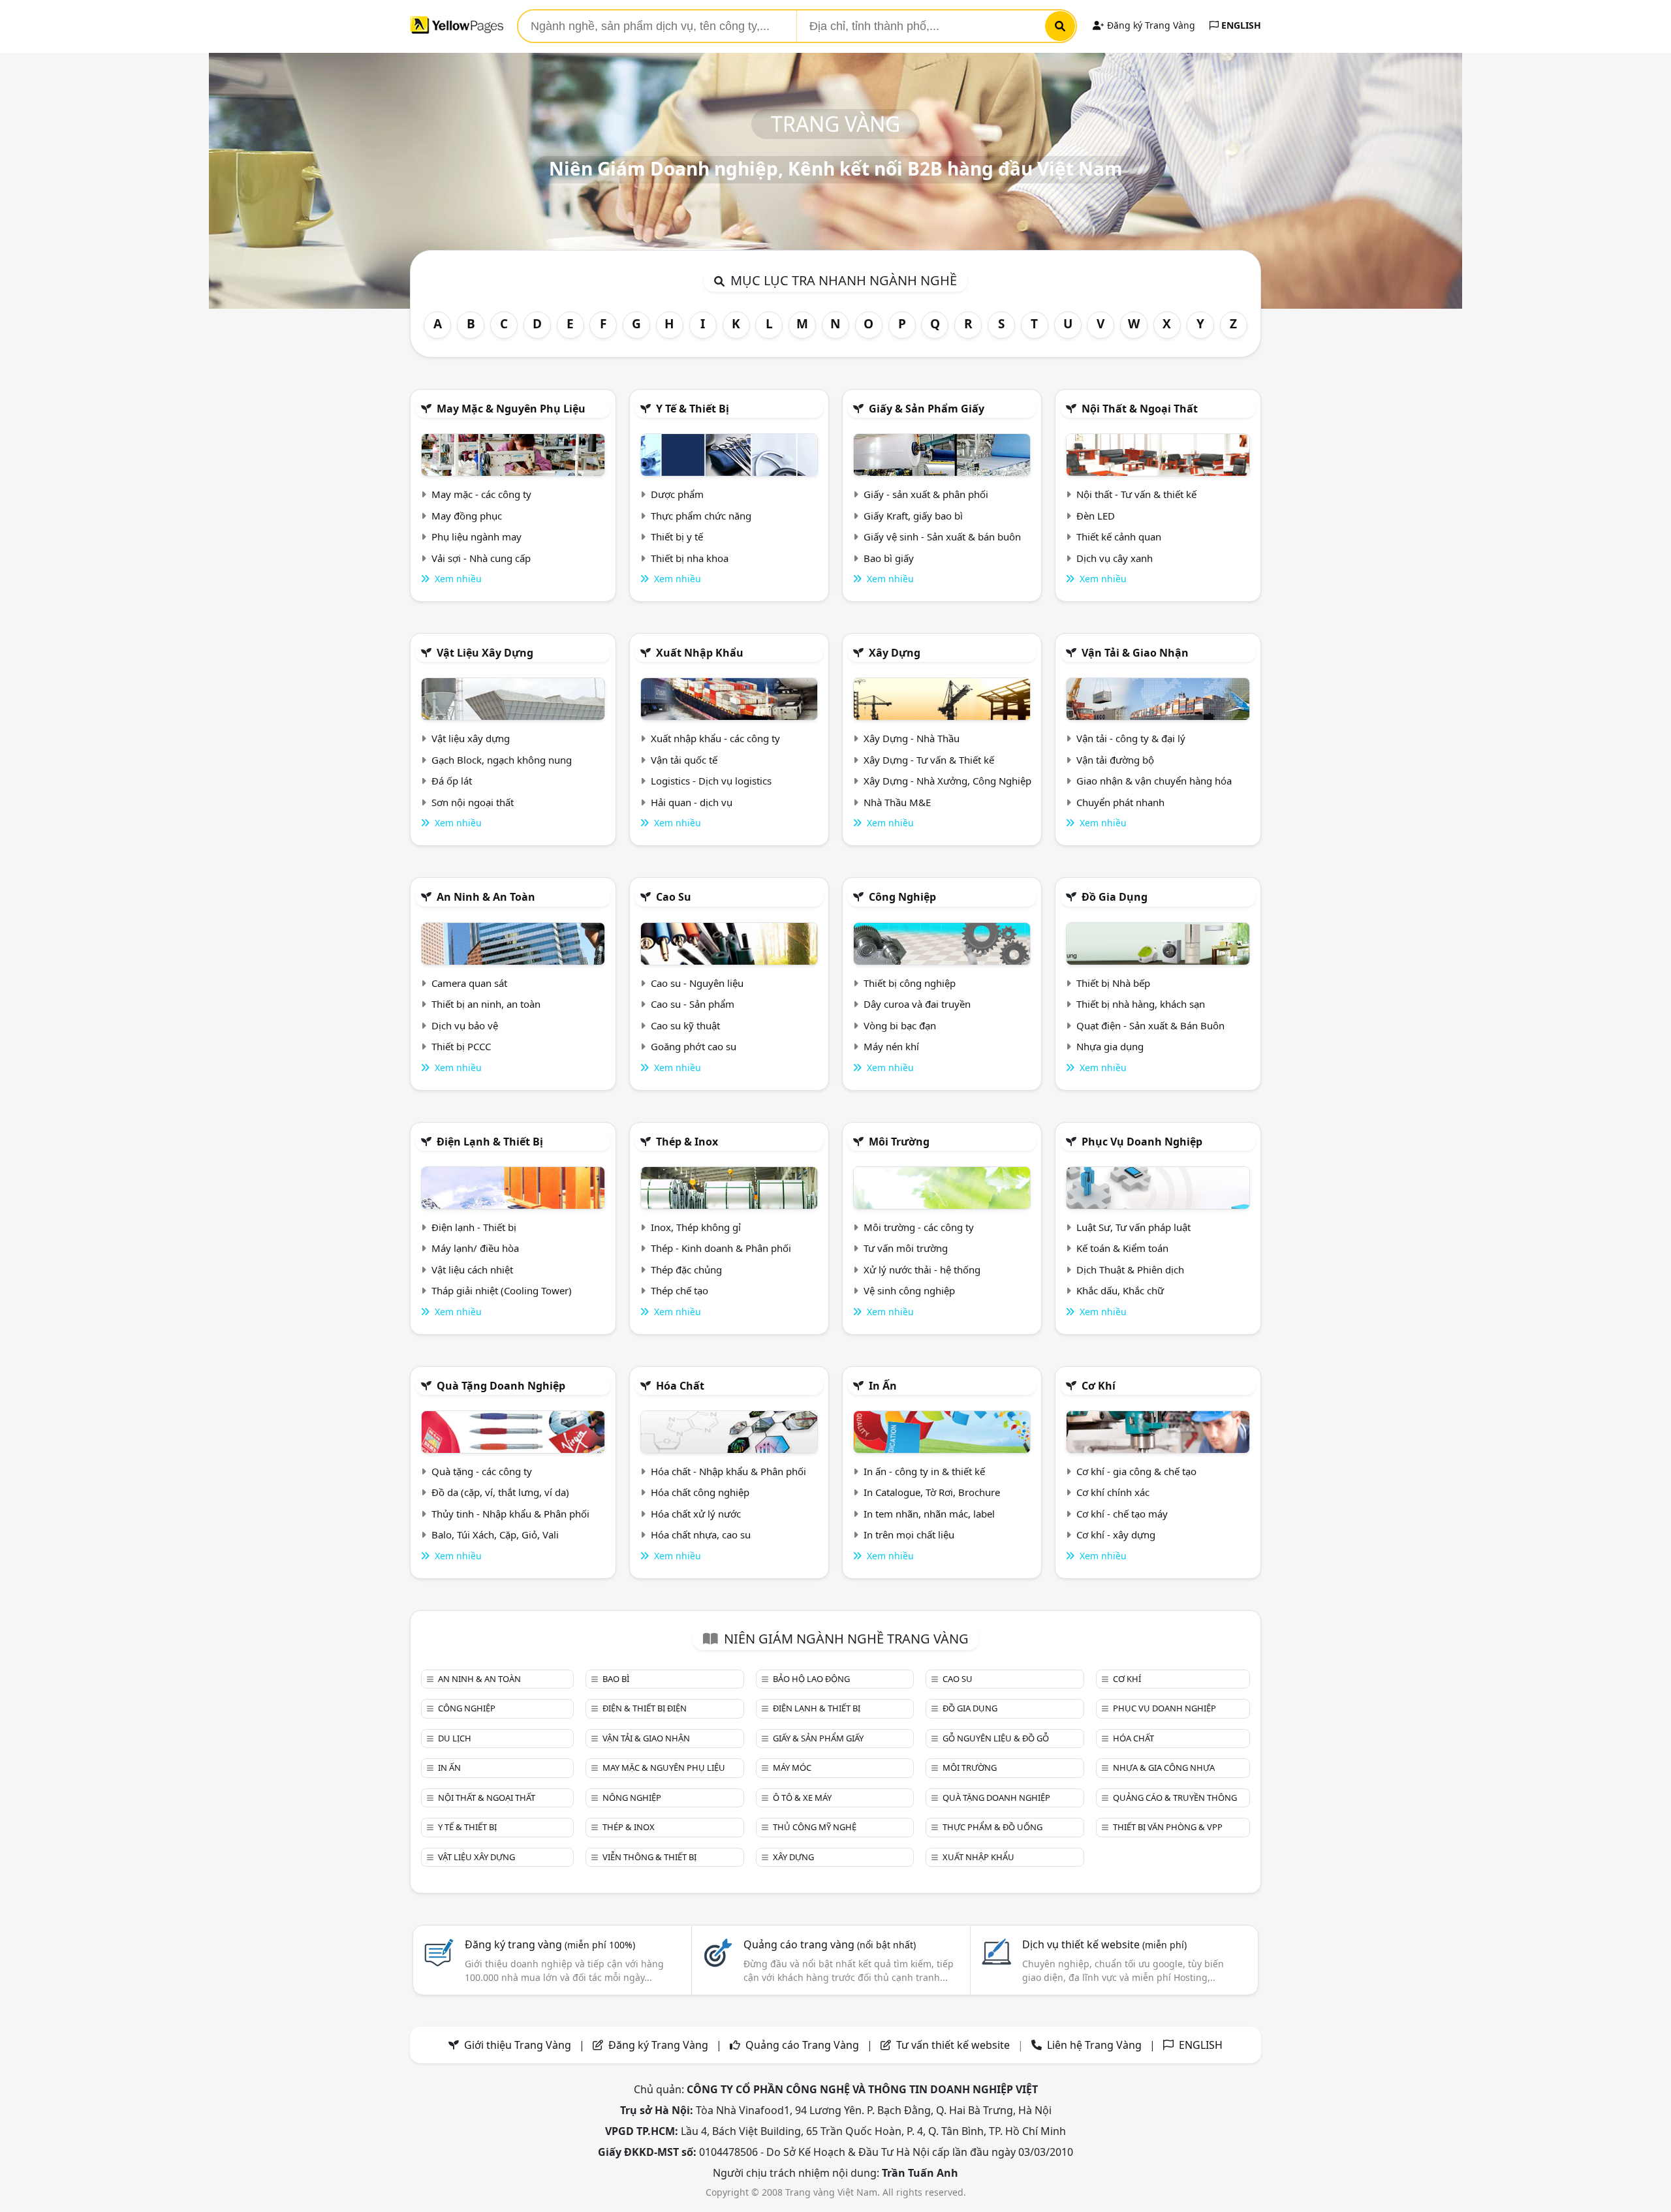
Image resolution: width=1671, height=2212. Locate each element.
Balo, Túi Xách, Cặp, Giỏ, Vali (495, 1534)
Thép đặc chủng (686, 1270)
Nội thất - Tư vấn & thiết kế (1136, 494)
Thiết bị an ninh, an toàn (486, 1004)
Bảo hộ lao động (811, 1679)
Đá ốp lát (452, 781)
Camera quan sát (469, 983)
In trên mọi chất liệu (909, 1534)
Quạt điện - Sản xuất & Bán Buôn (1150, 1025)
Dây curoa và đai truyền (917, 1004)
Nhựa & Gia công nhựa (1164, 1768)
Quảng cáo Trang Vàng (802, 2045)
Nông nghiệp (632, 1798)
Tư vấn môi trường (906, 1248)
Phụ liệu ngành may (476, 537)
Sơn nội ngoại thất (473, 802)
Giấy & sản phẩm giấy (927, 409)
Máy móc (792, 1768)
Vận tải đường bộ (1115, 760)
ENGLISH (1240, 25)
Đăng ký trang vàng (550, 1944)
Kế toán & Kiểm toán (1122, 1248)
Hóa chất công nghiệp (700, 1492)
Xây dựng (895, 653)
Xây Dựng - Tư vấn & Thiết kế (929, 760)
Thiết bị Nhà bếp (1113, 983)
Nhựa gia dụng (1110, 1046)
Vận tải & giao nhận (1135, 653)
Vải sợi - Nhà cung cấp (481, 558)
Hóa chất (680, 1386)
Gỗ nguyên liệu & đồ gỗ (996, 1738)
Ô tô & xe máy (802, 1798)
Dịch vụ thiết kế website (1104, 1944)
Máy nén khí (891, 1046)
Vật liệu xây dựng (485, 653)
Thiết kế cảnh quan (1119, 537)
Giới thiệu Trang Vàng (518, 2045)
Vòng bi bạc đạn (900, 1025)
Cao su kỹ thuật (685, 1025)
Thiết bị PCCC (461, 1046)
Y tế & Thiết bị (693, 409)
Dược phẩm (677, 494)
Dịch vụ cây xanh (1115, 558)
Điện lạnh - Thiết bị (474, 1227)
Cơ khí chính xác (1113, 1492)
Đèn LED (1096, 516)
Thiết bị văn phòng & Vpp (1168, 1827)
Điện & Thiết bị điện (645, 1708)
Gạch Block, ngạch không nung (502, 760)
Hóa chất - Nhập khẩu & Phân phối (728, 1471)
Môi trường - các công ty (919, 1227)
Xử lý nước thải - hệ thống (922, 1270)
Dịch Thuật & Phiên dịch (1130, 1270)
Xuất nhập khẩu (700, 653)
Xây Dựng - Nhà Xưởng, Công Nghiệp (947, 781)
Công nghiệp (902, 897)
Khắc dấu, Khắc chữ (1120, 1290)
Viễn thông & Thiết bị (649, 1857)
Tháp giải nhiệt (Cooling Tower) (502, 1290)
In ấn (883, 1386)
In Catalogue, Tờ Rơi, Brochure (932, 1492)
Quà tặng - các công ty (482, 1471)
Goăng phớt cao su (694, 1046)
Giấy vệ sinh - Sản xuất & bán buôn (942, 537)
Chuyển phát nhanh (1120, 802)
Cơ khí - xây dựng (1116, 1534)
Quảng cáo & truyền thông (1175, 1798)
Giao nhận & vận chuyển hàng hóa (1154, 781)
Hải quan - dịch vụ (692, 802)
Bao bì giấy (889, 558)
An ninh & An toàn (486, 897)
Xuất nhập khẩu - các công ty (715, 738)
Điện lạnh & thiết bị (490, 1142)
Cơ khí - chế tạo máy (1122, 1514)
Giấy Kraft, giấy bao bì (913, 516)
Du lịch (455, 1738)
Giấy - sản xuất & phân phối (926, 494)
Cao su (674, 897)
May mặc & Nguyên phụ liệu (511, 409)
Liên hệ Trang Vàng (1094, 2045)
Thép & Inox (687, 1142)
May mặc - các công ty (481, 494)
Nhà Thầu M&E (897, 802)
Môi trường (899, 1142)
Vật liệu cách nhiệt (472, 1270)
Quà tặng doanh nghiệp (501, 1386)
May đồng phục (467, 516)
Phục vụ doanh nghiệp (1142, 1142)
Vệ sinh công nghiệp (909, 1290)
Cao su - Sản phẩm (693, 1004)
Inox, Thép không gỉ (696, 1227)
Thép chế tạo (679, 1290)
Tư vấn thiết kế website (954, 2045)
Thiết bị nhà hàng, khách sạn (1141, 1004)
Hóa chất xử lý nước (696, 1514)
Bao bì (616, 1679)
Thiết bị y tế (677, 537)
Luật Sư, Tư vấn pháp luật (1133, 1227)
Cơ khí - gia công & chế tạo (1136, 1471)
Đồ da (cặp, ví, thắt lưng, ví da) (500, 1492)
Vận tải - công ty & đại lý (1131, 738)
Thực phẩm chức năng (701, 516)
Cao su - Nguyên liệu (697, 983)
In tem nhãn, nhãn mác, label (929, 1514)
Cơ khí (1099, 1386)
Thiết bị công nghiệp (910, 983)
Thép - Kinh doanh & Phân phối (721, 1248)
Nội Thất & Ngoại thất (1140, 409)
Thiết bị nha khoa (690, 558)
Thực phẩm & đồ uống (992, 1827)
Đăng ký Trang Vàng (1150, 25)
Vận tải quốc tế (684, 760)
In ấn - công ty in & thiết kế (924, 1471)
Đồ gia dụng (1115, 897)
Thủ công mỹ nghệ (815, 1827)
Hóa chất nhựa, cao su (701, 1534)
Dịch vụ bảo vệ (465, 1025)
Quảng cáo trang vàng (830, 1944)
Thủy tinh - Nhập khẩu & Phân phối (510, 1514)
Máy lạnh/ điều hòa (475, 1248)
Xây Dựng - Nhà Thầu (912, 738)
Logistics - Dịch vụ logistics (711, 781)
